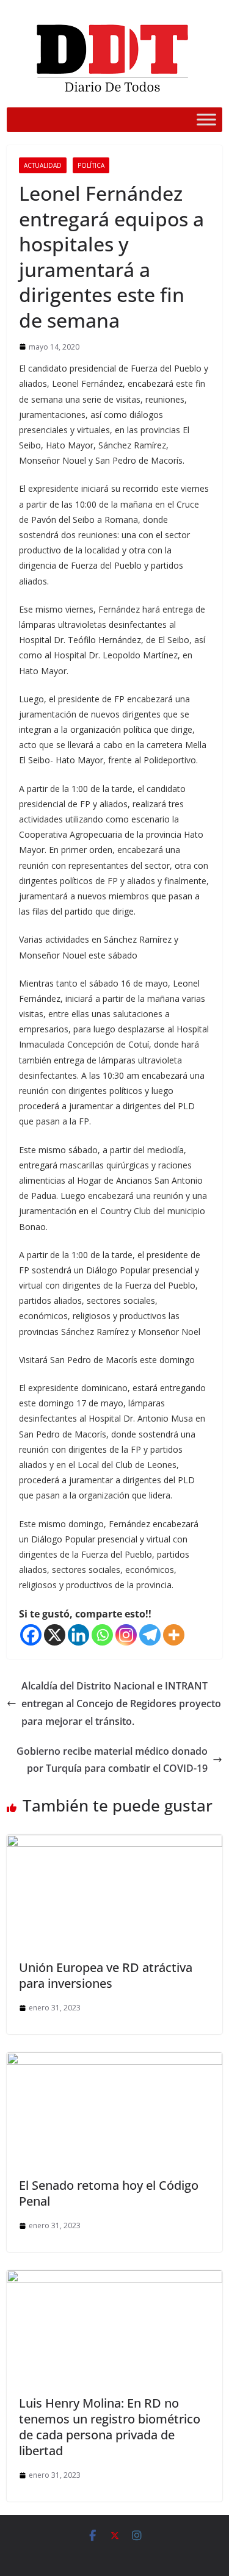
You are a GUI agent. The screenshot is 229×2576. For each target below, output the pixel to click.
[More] (174, 1635)
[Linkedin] (78, 1635)
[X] (55, 1635)
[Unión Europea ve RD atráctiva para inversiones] (114, 1843)
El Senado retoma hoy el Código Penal (109, 2193)
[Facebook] (31, 1635)
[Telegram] (150, 1635)
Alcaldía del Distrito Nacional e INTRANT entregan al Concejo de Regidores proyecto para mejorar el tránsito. (121, 1704)
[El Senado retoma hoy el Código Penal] (114, 2061)
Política (91, 165)
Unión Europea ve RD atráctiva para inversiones (106, 1975)
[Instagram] (126, 1635)
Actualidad (43, 165)
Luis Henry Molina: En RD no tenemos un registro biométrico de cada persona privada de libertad (110, 2427)
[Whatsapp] (102, 1635)
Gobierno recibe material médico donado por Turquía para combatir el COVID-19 (112, 1760)
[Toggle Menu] (206, 119)
